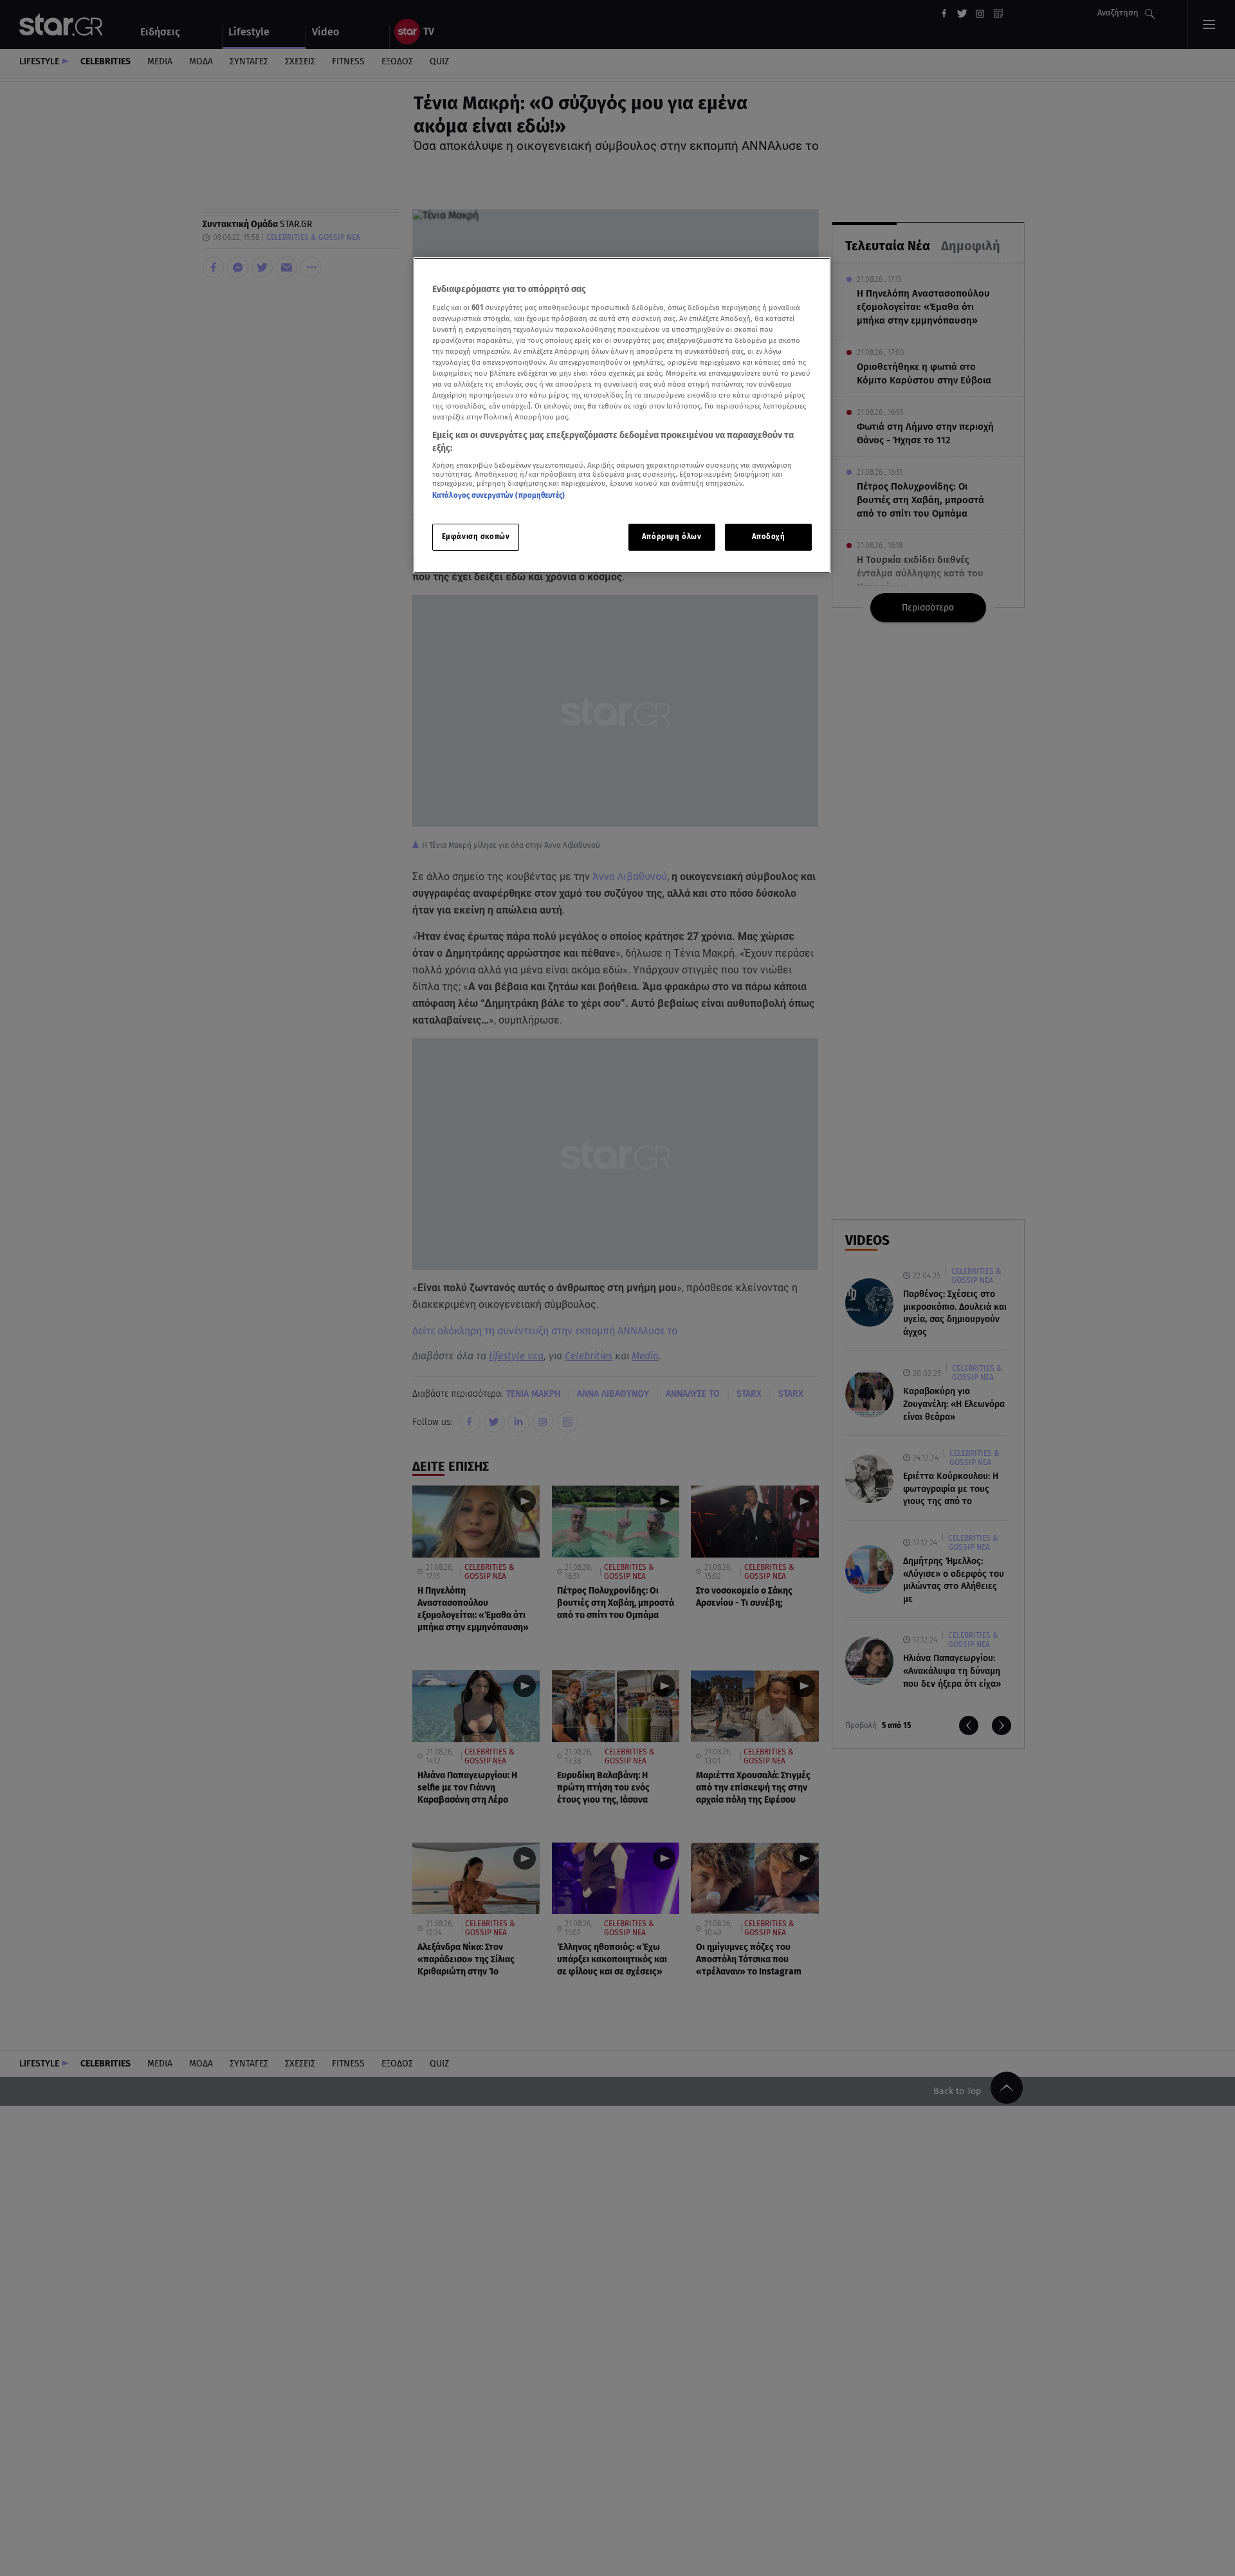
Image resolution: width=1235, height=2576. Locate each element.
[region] (622, 415)
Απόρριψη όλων (672, 537)
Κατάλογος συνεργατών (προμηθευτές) (499, 496)
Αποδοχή (769, 537)
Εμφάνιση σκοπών (476, 537)
